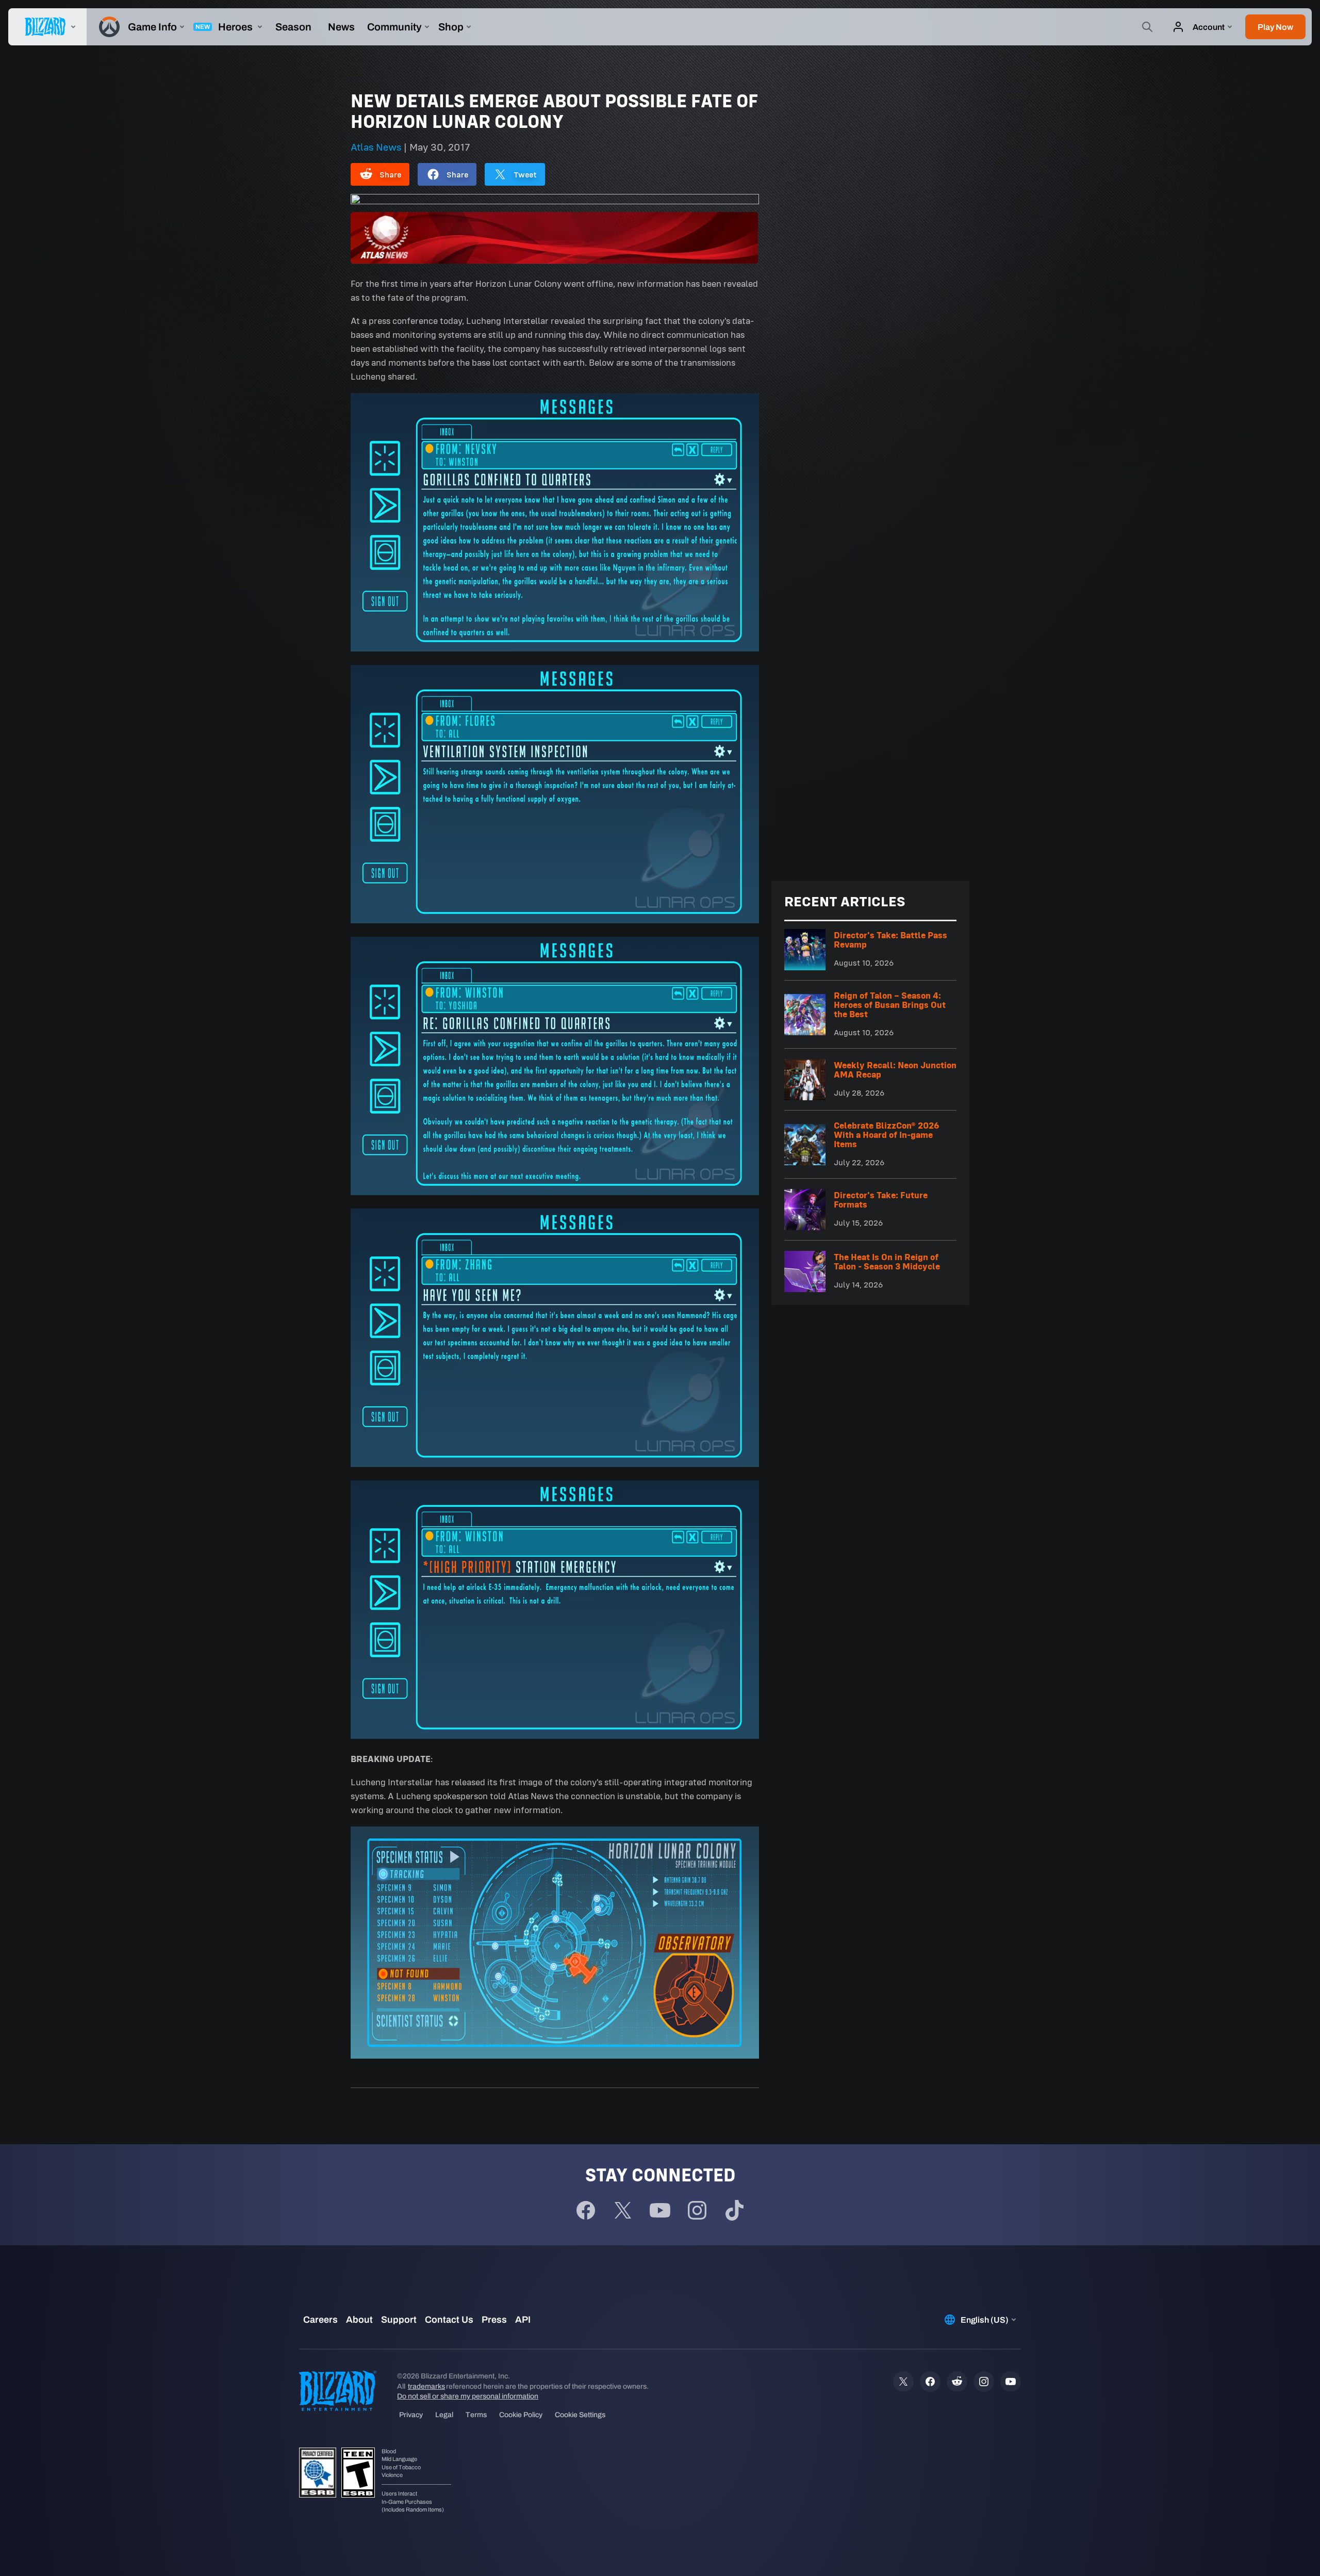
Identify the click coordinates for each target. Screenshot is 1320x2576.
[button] (1275, 27)
